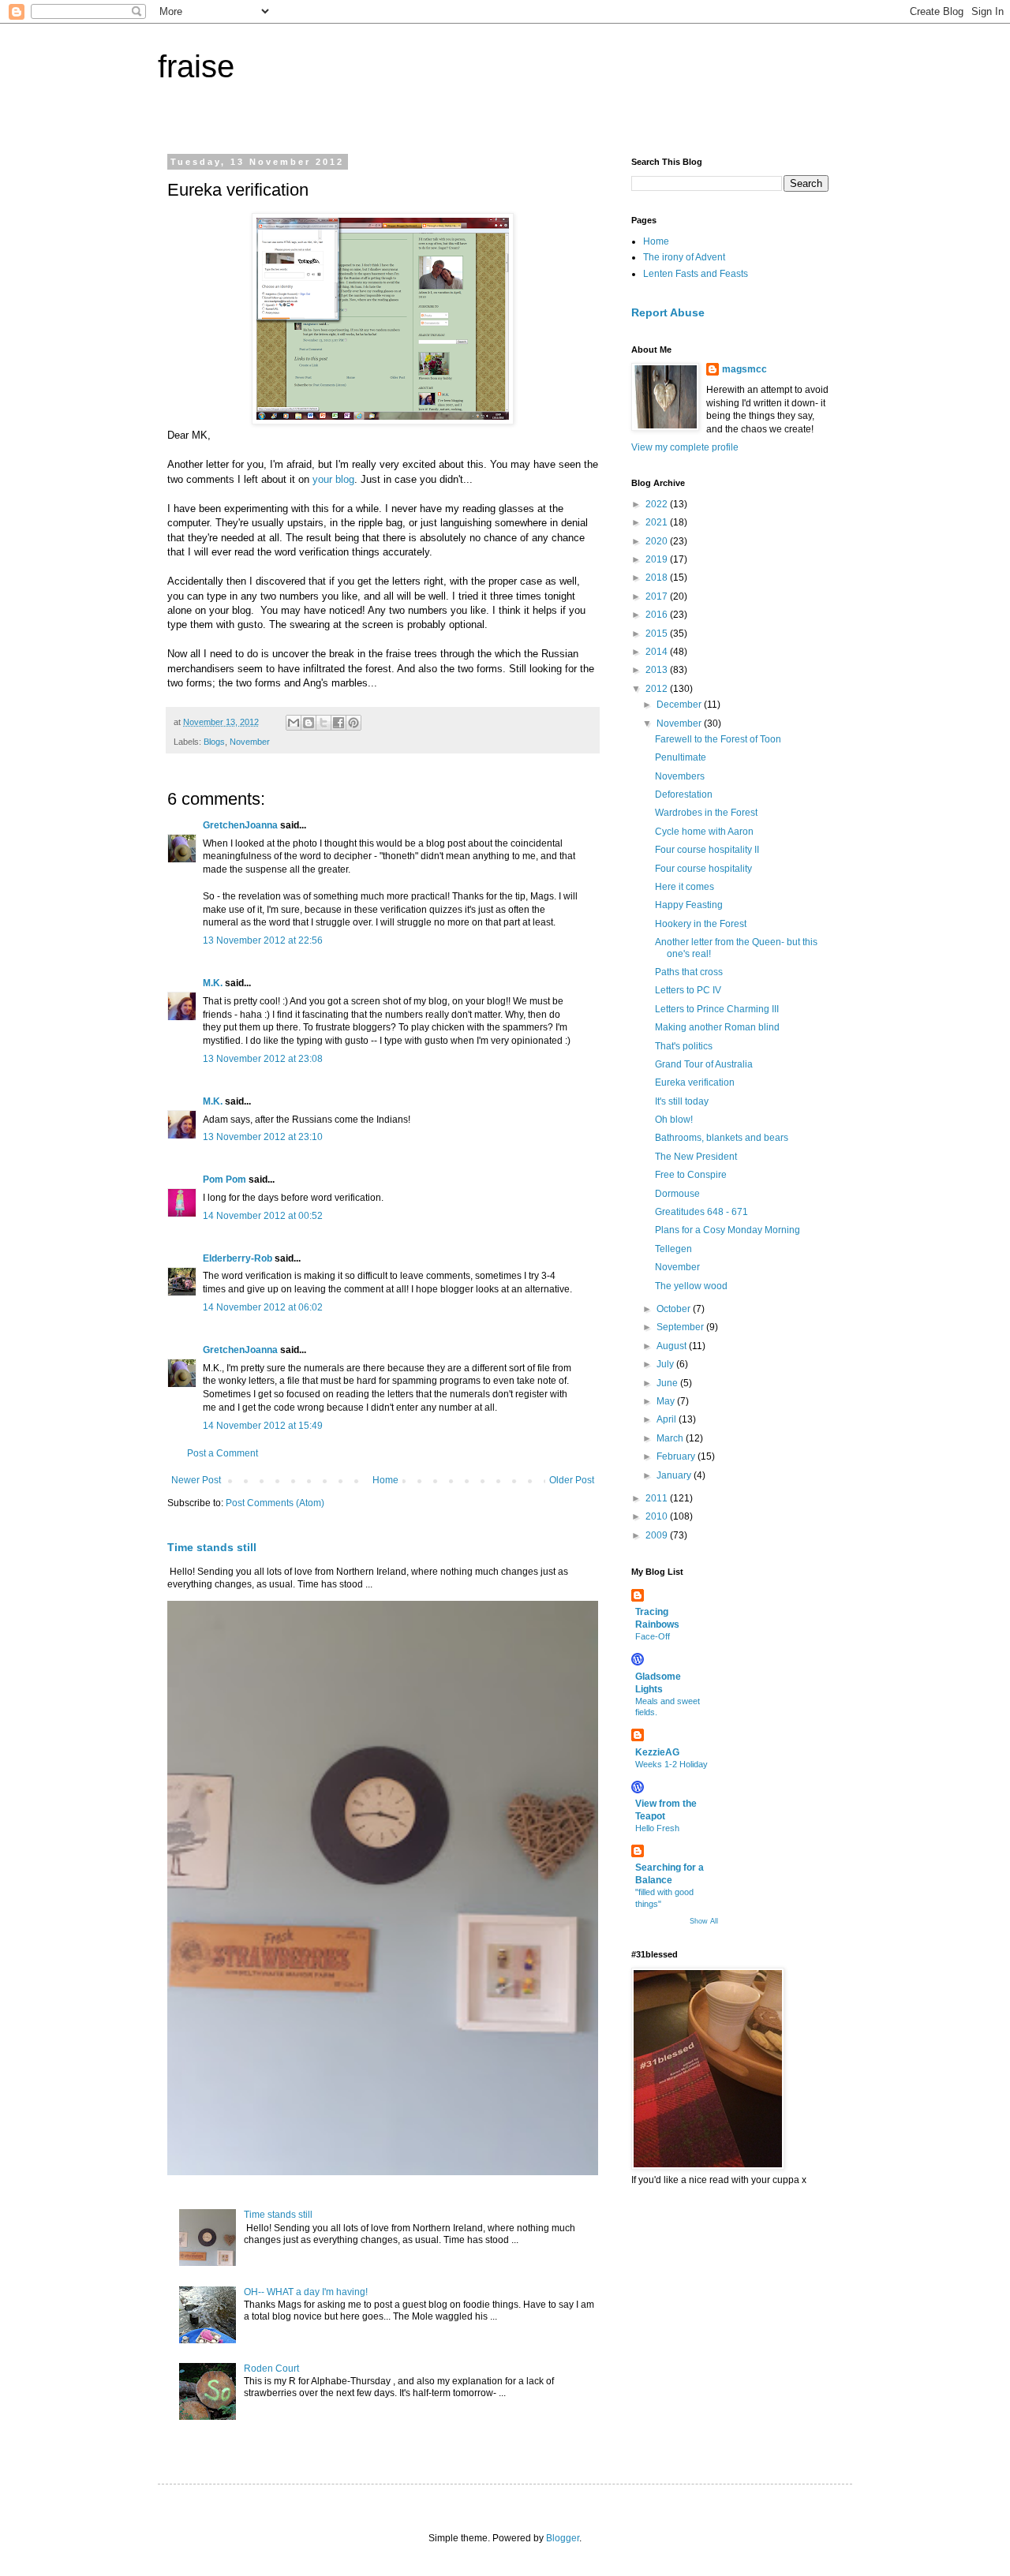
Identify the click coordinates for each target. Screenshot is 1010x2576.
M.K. (213, 983)
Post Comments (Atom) (275, 1503)
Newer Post (196, 1480)
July (666, 1364)
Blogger (563, 2538)
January (675, 1475)
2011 (658, 1498)
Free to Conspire (691, 1175)
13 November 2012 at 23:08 (263, 1059)
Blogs (214, 742)
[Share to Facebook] (339, 723)
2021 (658, 522)
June (668, 1383)
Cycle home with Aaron (704, 832)
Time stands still (212, 1547)
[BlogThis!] (309, 723)
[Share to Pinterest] (353, 723)
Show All (704, 1921)
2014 (658, 652)
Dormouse (677, 1194)
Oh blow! (674, 1120)
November (250, 742)
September (681, 1327)
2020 (658, 541)
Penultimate (681, 757)
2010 (658, 1516)
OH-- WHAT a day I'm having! (306, 2292)
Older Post (572, 1480)
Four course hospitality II (707, 850)
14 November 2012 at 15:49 (263, 1426)
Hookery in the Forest (701, 924)
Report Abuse (668, 312)
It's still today (682, 1101)
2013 (658, 670)
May (667, 1401)
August (673, 1346)
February (677, 1456)
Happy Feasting (689, 905)
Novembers (680, 776)
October (675, 1309)
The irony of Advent (684, 257)
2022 (658, 504)
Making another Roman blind (717, 1027)
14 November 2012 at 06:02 (263, 1307)
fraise (196, 66)
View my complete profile (685, 447)
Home (385, 1480)
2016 (658, 615)
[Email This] (294, 723)
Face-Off (653, 1636)
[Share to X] (324, 723)
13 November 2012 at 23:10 (263, 1137)
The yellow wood (691, 1286)
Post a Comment (223, 1453)
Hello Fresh (657, 1828)
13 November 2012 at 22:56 (263, 940)
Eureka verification (695, 1082)
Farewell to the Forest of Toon (718, 739)
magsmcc (744, 369)
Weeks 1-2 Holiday (671, 1764)
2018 (658, 578)
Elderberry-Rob (238, 1258)
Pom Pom (224, 1180)
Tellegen (673, 1249)
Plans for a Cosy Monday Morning (728, 1230)
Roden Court (271, 2368)
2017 (658, 596)
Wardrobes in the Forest (706, 813)
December (680, 705)
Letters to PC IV (688, 990)
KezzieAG (657, 1752)
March (671, 1438)
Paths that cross (689, 972)
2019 (658, 559)
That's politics (684, 1046)
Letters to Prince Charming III (717, 1009)
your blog (333, 479)
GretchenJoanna (240, 825)
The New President (696, 1157)
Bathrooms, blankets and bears (722, 1138)
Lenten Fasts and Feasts (696, 274)
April (668, 1419)
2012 (658, 689)
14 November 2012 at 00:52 (263, 1216)
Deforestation (684, 794)
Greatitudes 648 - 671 (701, 1212)
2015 (658, 634)
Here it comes (685, 887)
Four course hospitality (703, 869)
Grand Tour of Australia (704, 1064)
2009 (658, 1535)
